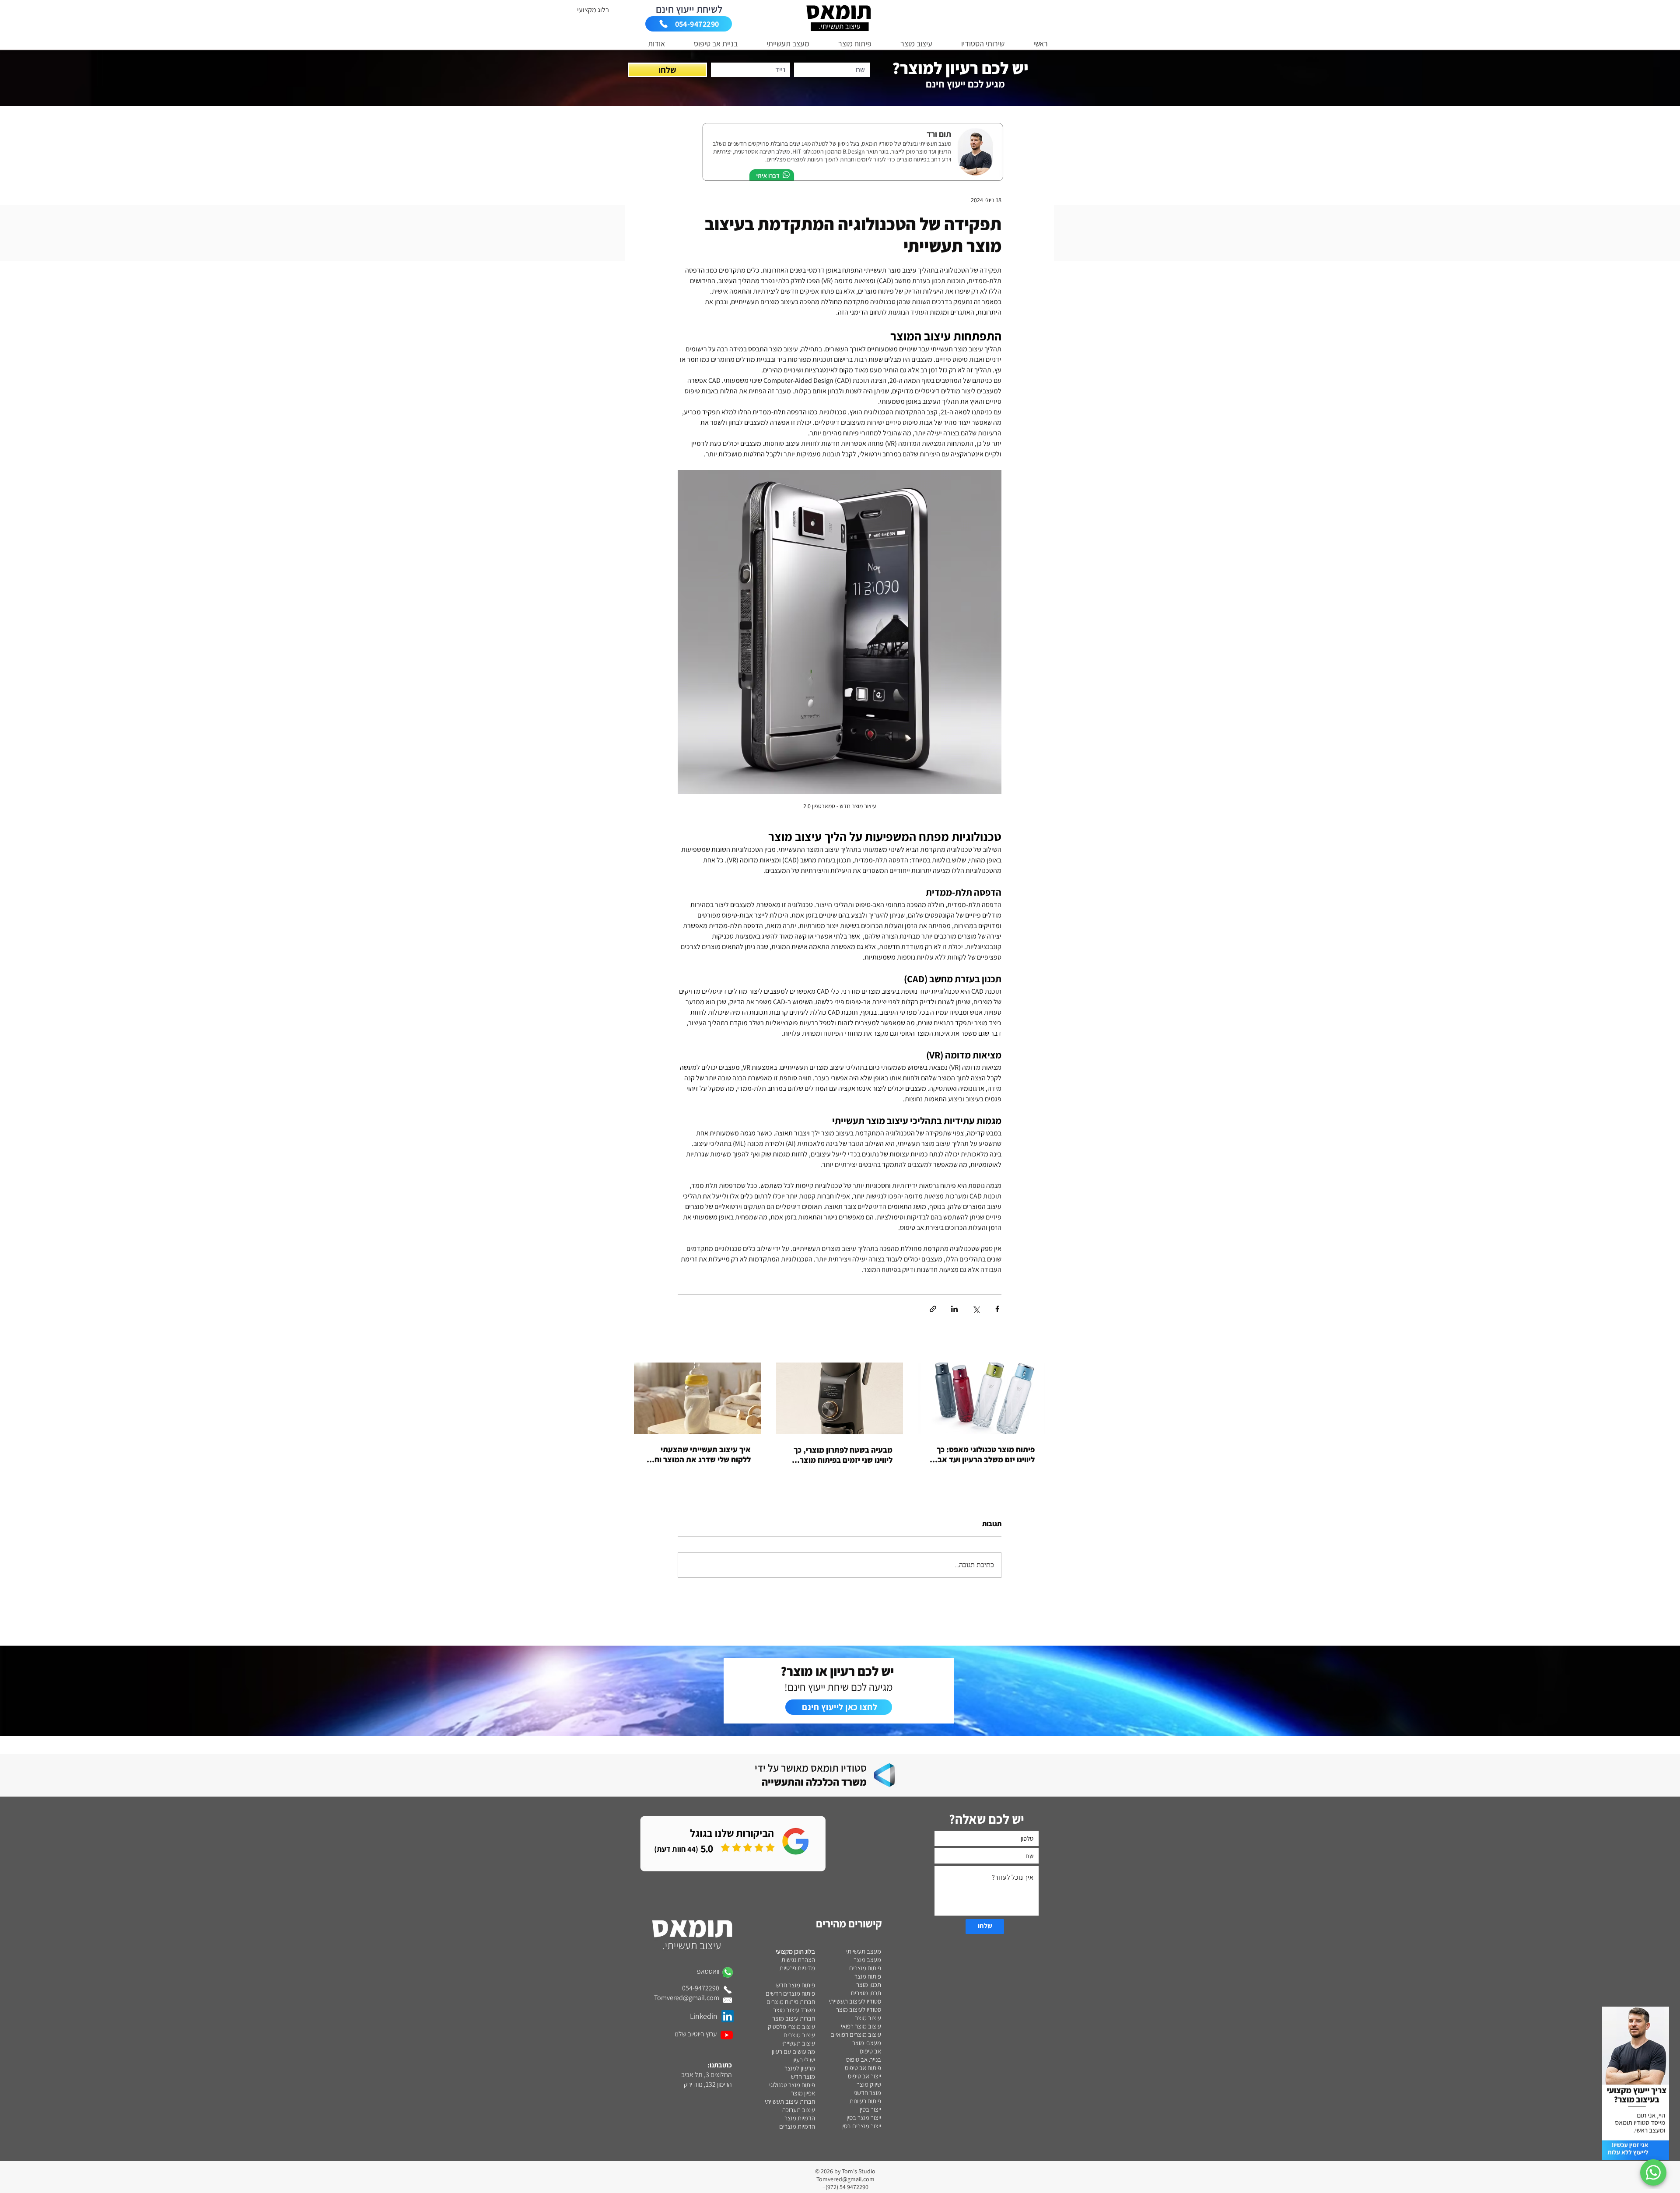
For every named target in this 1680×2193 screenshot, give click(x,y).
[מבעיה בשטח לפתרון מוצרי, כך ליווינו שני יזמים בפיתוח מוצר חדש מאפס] (840, 1398)
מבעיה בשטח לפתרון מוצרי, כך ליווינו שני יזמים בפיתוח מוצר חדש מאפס (843, 1455)
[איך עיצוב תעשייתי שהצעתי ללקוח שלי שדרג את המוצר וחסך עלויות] (698, 1398)
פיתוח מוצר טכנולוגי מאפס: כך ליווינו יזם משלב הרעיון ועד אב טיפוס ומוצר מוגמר (986, 1454)
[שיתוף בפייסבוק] (997, 1309)
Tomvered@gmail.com (845, 2179)
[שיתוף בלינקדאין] (954, 1309)
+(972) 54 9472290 (845, 2187)
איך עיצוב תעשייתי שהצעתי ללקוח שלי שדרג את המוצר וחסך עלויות (698, 1454)
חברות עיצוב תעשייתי (790, 2101)
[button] (975, 44)
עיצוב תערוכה (799, 2110)
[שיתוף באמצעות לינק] (933, 1309)
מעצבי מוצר (867, 2043)
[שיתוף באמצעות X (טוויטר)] (976, 1309)
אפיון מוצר (803, 2093)
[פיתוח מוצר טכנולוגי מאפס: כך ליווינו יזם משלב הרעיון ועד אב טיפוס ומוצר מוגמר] (982, 1398)
